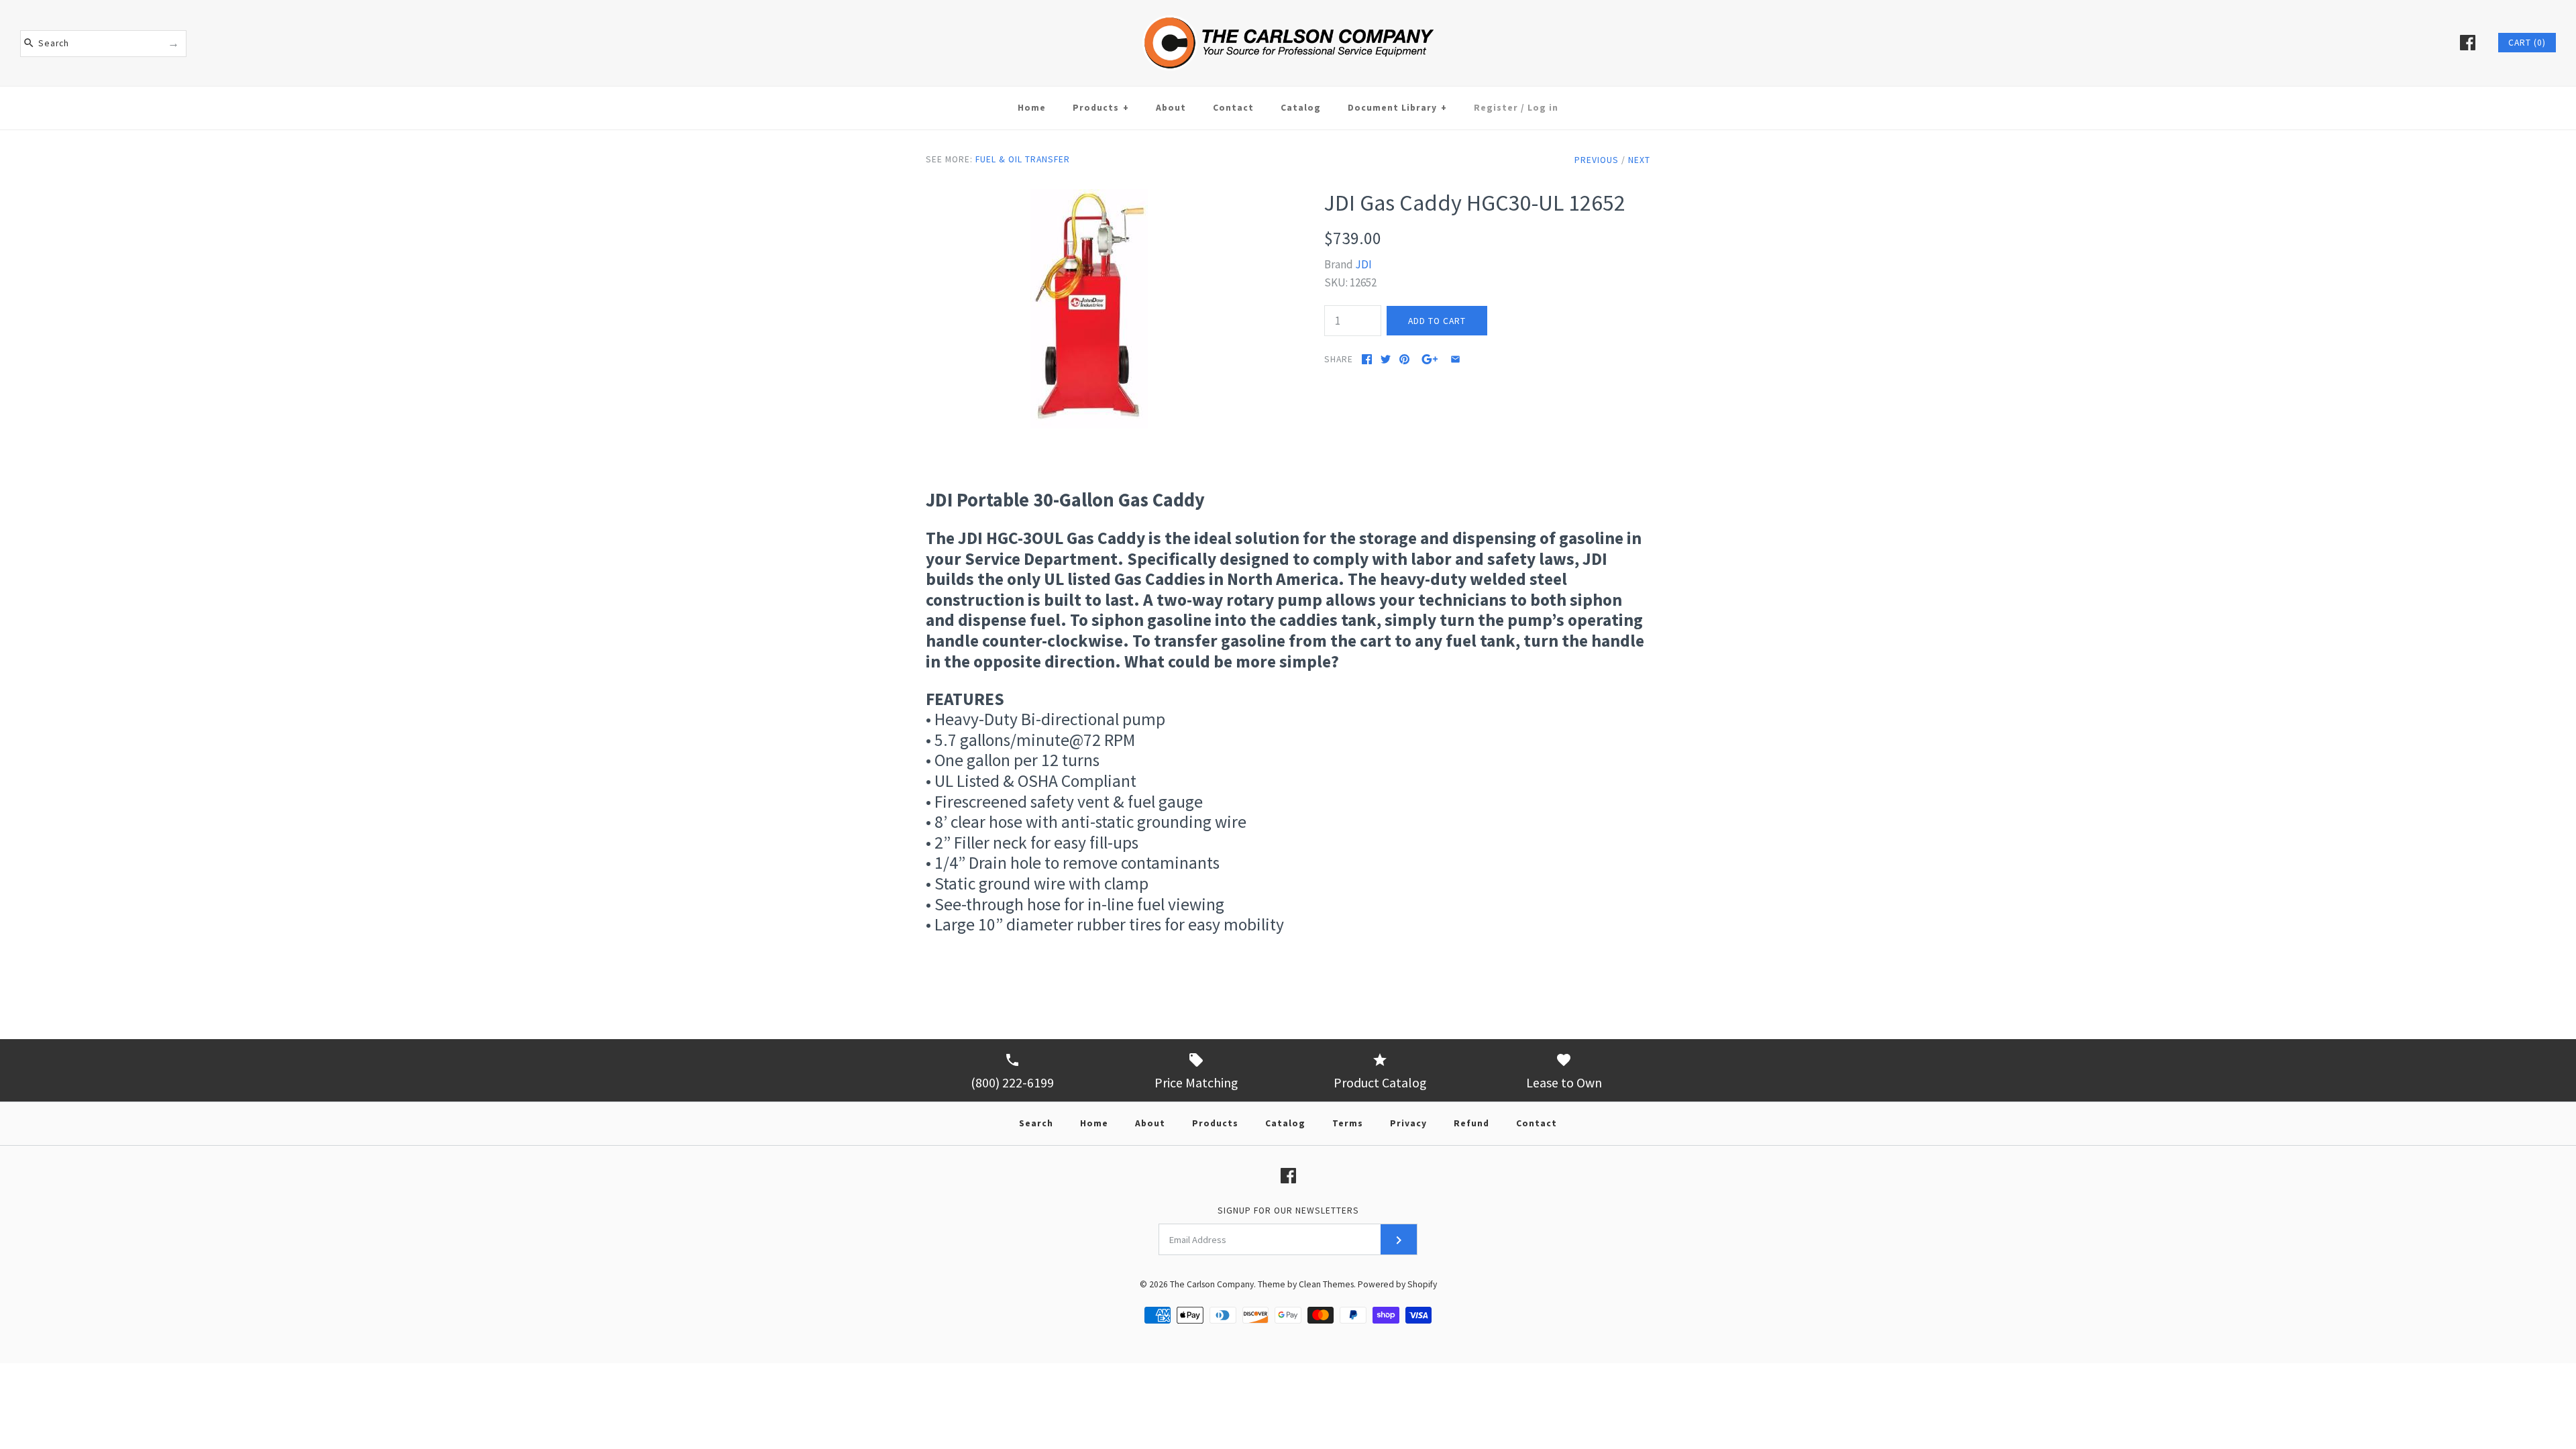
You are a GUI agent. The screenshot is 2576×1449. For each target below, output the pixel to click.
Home (1032, 108)
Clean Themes (1326, 1284)
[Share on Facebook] (1367, 359)
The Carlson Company (1212, 1284)
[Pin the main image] (1404, 359)
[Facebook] (2468, 43)
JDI (1363, 264)
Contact (1233, 108)
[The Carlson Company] (1288, 9)
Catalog (1301, 108)
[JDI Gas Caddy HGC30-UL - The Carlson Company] (1089, 198)
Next (1639, 160)
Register (1496, 108)
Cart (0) (2527, 43)
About (1171, 108)
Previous (1597, 160)
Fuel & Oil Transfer (1023, 159)
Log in (1543, 108)
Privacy (1408, 1123)
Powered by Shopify (1397, 1284)
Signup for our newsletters (1288, 1211)
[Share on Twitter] (1386, 359)
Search (1036, 1123)
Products (1101, 108)
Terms (1348, 1123)
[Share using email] (1455, 359)
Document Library (1397, 108)
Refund (1471, 1123)
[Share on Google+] (1430, 359)
